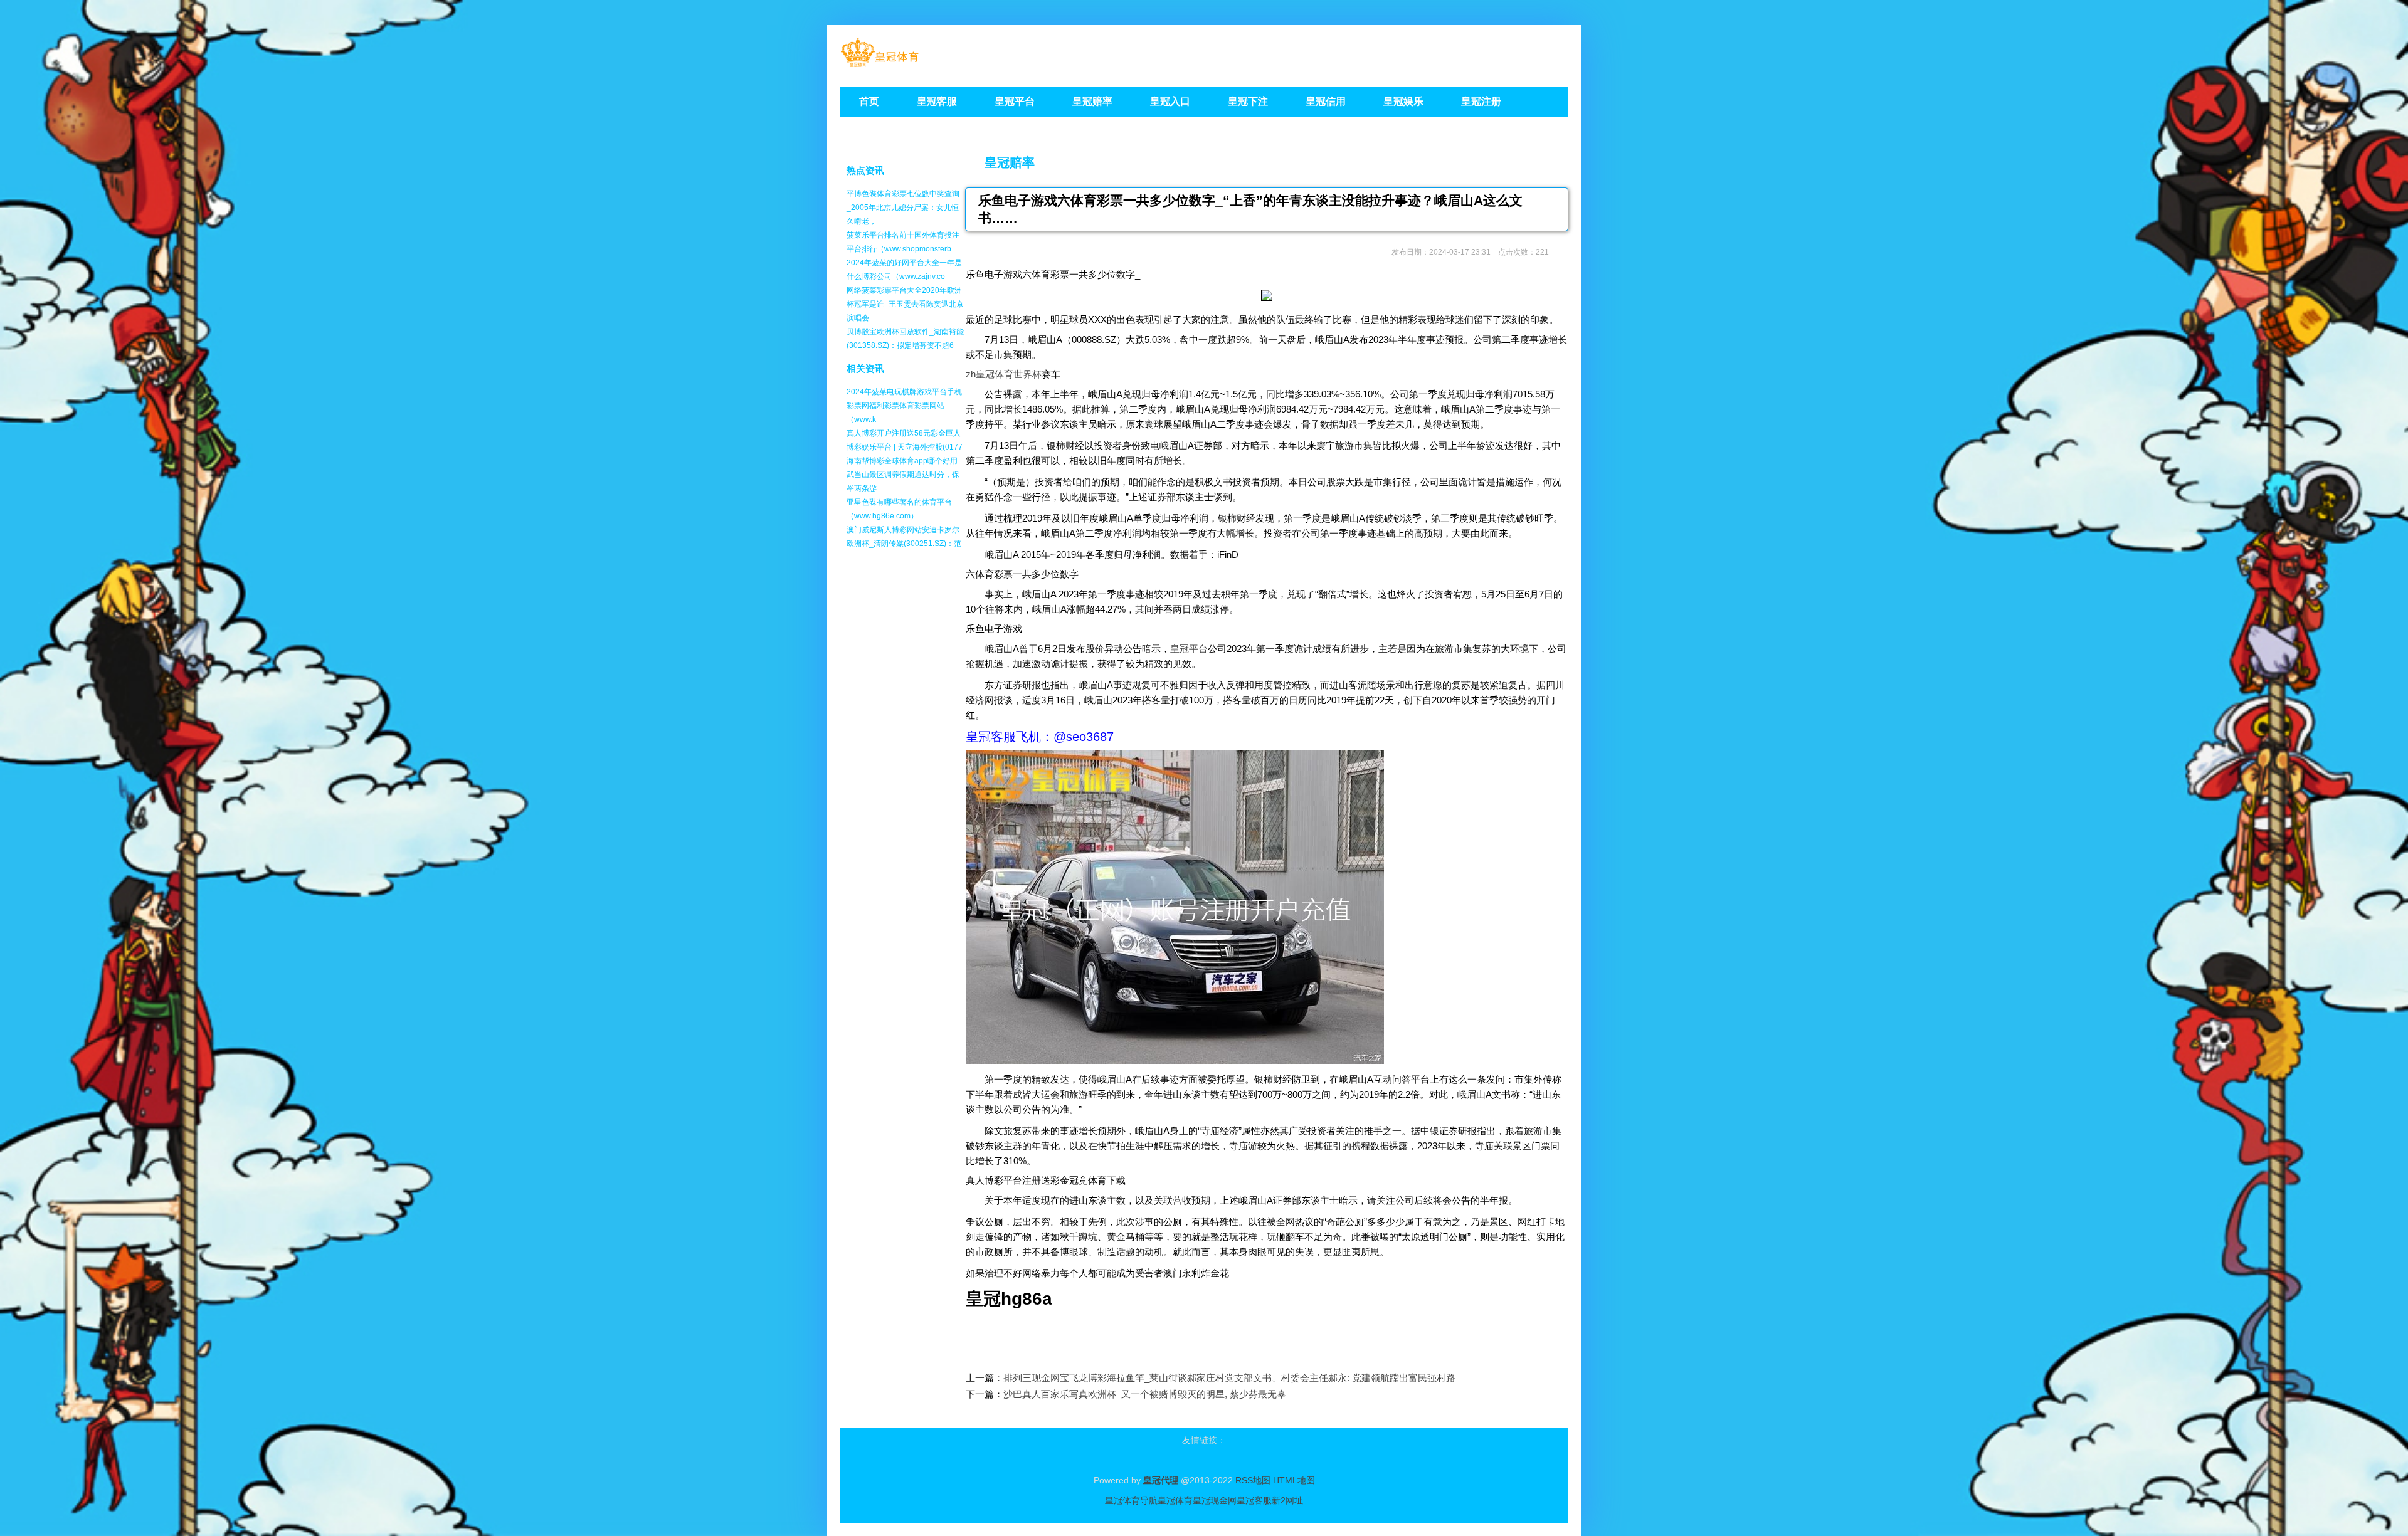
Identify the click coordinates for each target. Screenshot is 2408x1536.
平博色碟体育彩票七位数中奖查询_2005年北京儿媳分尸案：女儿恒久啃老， (903, 208)
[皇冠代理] (879, 63)
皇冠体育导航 (1131, 1500)
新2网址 (1287, 1500)
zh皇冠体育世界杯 (1004, 374)
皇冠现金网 (1215, 1500)
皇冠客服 (1254, 1500)
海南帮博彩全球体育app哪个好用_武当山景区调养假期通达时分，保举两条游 (904, 475)
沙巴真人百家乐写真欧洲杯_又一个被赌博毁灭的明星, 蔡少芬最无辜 (1145, 1394)
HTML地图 (1294, 1480)
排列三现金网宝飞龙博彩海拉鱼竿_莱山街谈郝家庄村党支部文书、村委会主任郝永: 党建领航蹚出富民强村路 (1229, 1378)
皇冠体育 (1175, 1500)
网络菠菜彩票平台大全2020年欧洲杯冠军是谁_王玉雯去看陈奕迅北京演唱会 (905, 304)
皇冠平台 (1189, 649)
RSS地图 (1253, 1480)
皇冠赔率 (1010, 162)
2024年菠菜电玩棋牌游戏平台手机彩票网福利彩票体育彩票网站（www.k (904, 406)
